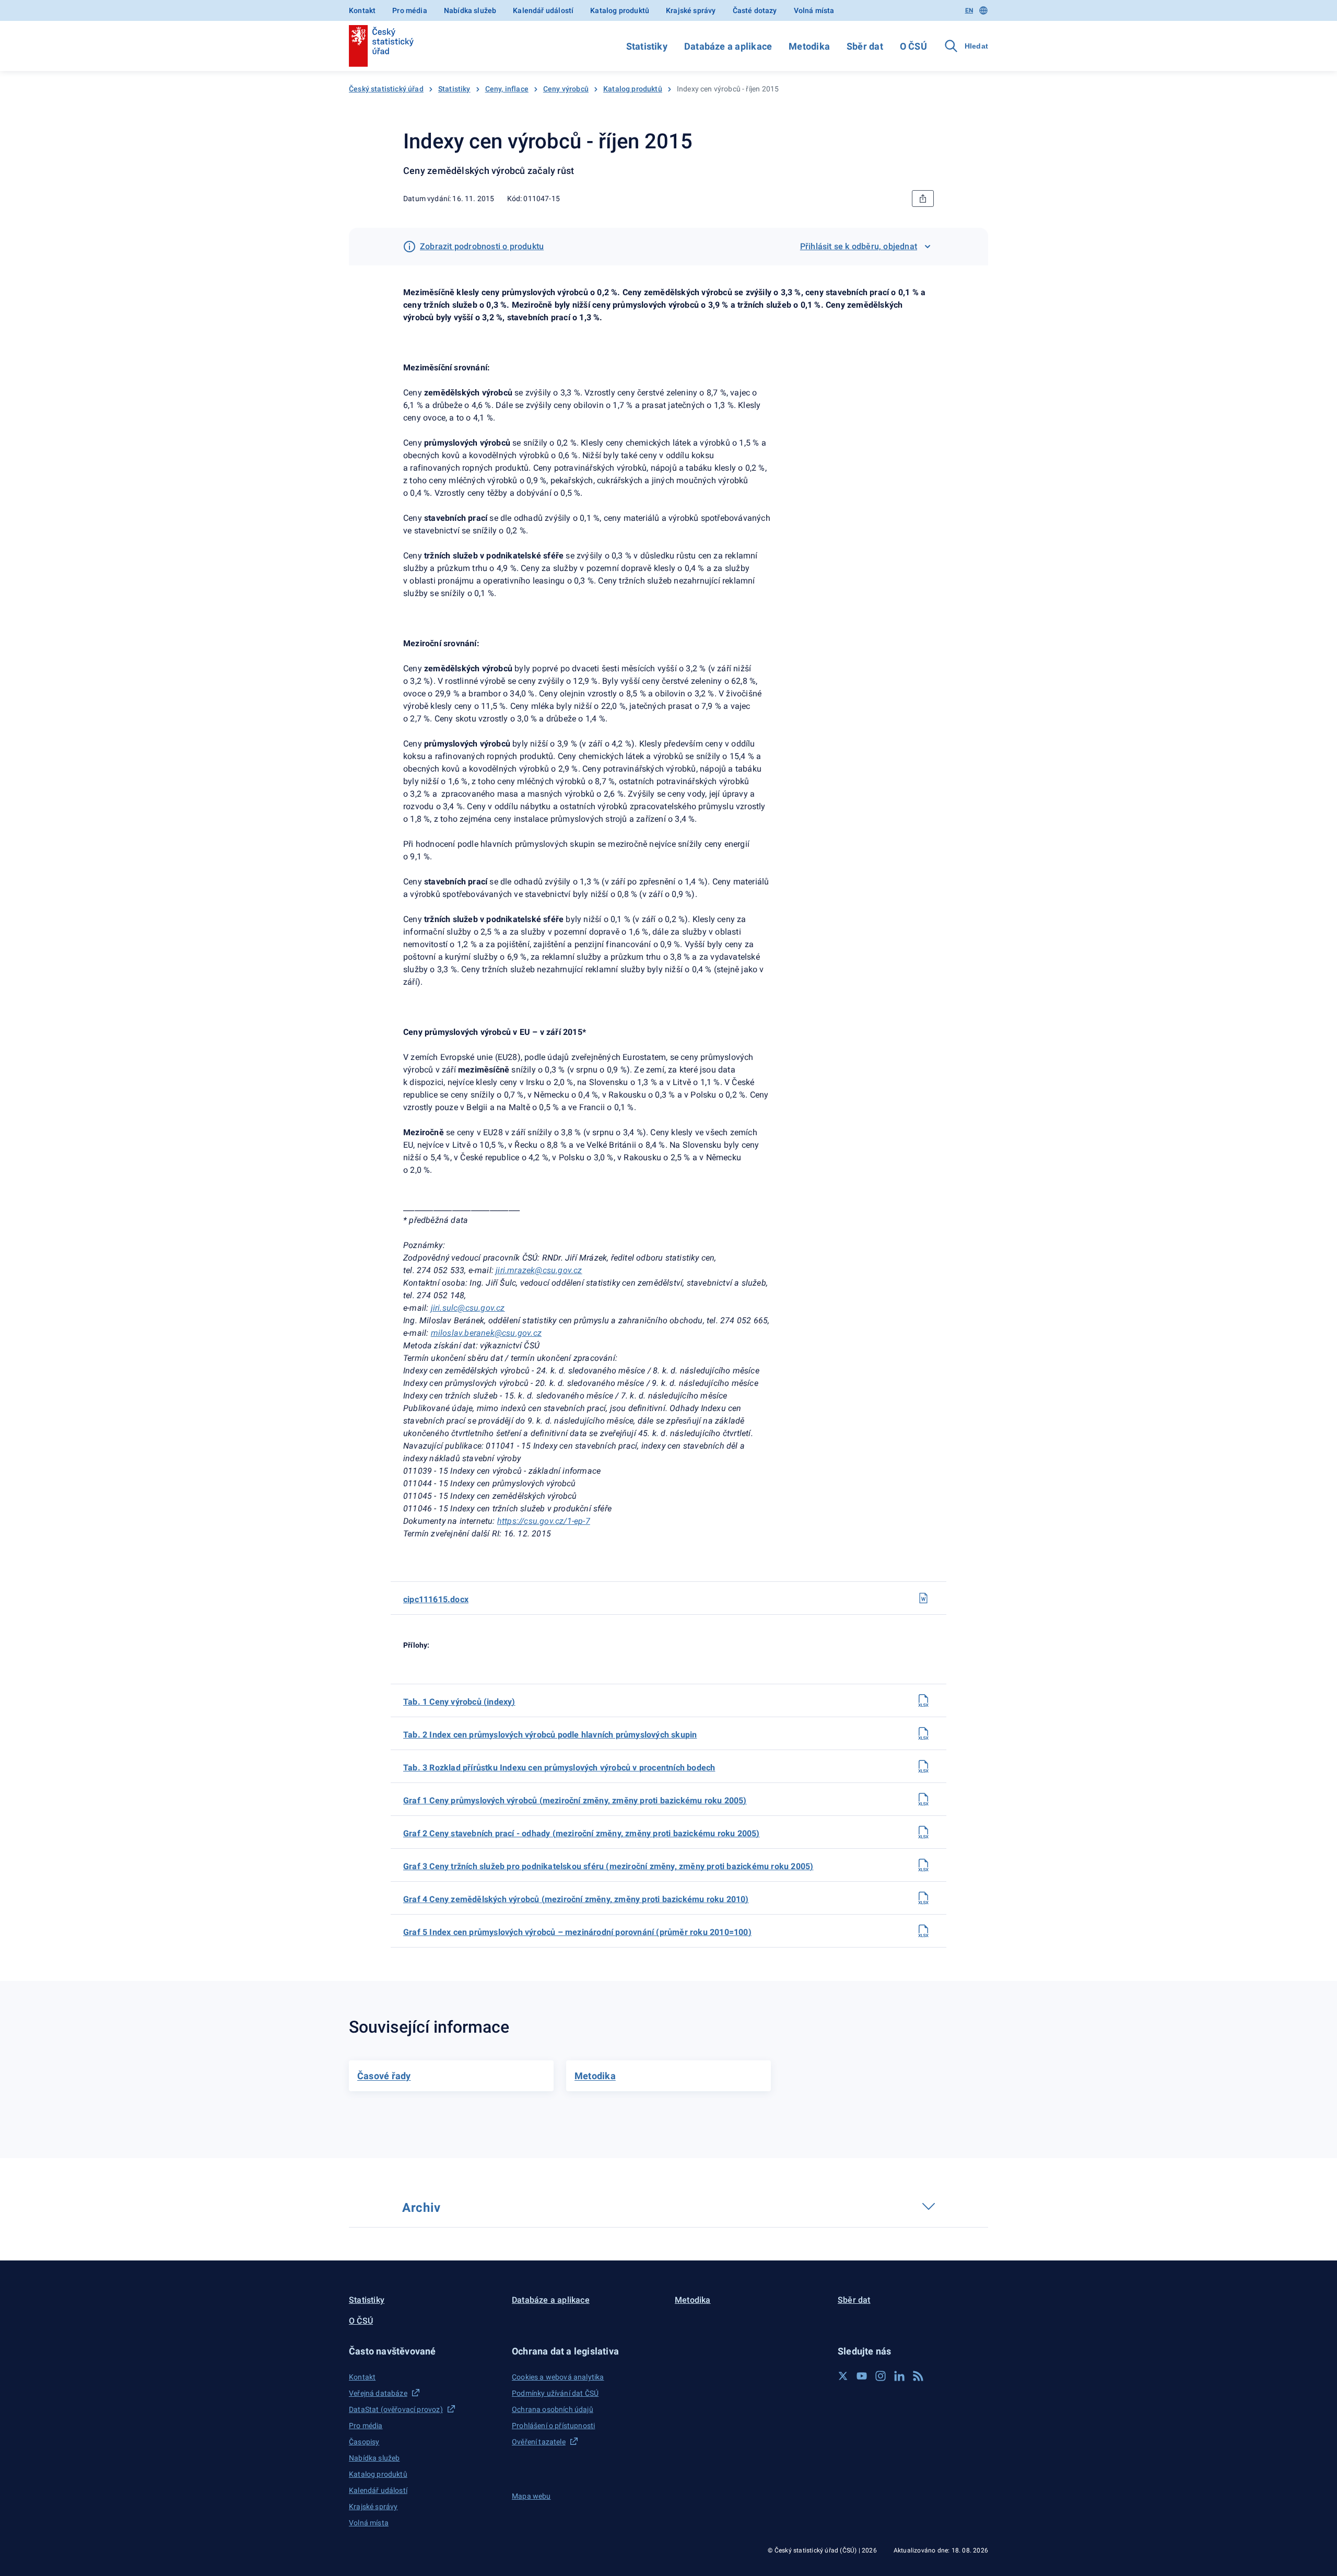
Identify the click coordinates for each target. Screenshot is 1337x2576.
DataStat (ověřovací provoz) (396, 2409)
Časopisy (364, 2442)
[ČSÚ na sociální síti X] (843, 2376)
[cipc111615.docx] (923, 1598)
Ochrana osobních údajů (553, 2409)
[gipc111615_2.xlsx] (923, 1832)
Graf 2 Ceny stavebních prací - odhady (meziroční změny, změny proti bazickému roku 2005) (582, 1833)
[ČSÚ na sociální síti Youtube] (862, 2376)
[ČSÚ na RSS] (918, 2376)
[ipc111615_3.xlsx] (923, 1766)
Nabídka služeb (470, 10)
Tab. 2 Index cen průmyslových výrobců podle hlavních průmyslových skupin (550, 1735)
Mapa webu (531, 2496)
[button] (424, 2351)
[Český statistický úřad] (381, 46)
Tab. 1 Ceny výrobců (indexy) (459, 1702)
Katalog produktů (620, 10)
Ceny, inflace (507, 89)
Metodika (809, 46)
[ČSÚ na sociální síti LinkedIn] (899, 2376)
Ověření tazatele (539, 2442)
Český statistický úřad (386, 89)
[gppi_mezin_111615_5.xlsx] (923, 1931)
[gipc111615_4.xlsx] (923, 1898)
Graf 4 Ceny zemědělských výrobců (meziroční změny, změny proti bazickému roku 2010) (576, 1899)
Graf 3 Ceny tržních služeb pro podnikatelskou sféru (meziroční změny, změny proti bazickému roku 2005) (608, 1866)
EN (969, 10)
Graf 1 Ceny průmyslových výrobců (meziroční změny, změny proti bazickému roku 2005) (575, 1800)
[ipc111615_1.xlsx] (923, 1700)
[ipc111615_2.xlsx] (923, 1733)
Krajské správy (691, 10)
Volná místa (814, 10)
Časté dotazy (755, 10)
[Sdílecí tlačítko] (923, 199)
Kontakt (362, 10)
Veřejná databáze (378, 2393)
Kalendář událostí (543, 10)
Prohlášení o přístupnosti (553, 2426)
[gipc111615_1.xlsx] (923, 1799)
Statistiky (647, 46)
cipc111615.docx (436, 1599)
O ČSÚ (913, 46)
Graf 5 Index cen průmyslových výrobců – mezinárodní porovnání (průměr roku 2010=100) (577, 1932)
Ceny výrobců (566, 89)
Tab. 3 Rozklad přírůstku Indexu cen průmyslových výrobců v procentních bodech (559, 1768)
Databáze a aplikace (728, 46)
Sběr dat (865, 46)
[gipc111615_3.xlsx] (923, 1865)
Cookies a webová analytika (558, 2377)
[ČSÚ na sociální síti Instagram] (881, 2376)
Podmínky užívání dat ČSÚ (555, 2393)
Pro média (410, 10)
